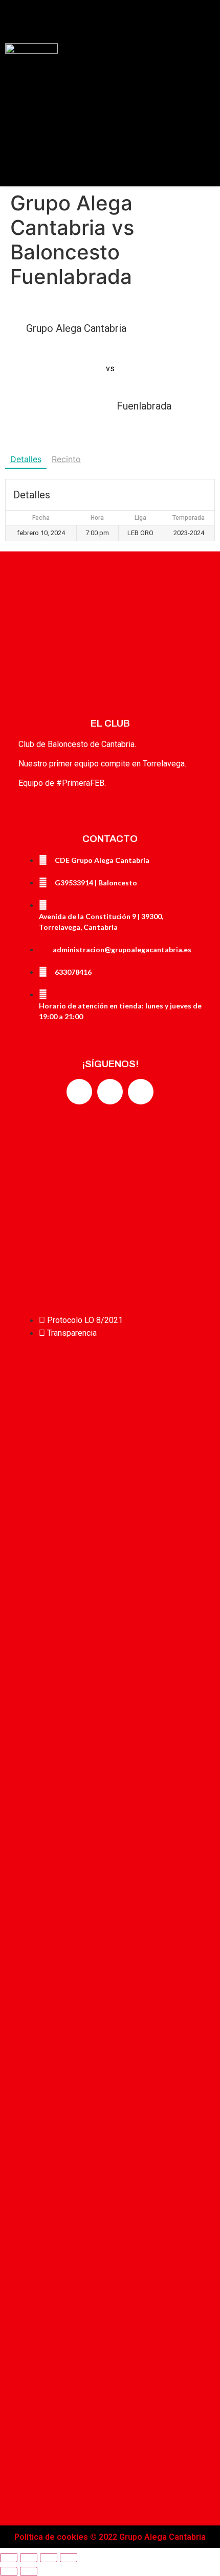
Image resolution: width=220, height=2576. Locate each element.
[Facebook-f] (79, 1092)
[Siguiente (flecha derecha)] (29, 2571)
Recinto (66, 459)
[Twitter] (110, 1092)
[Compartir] (29, 2558)
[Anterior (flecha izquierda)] (9, 2571)
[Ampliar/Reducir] (69, 2558)
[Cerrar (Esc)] (9, 2558)
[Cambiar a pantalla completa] (49, 2558)
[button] (110, 19)
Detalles (26, 459)
